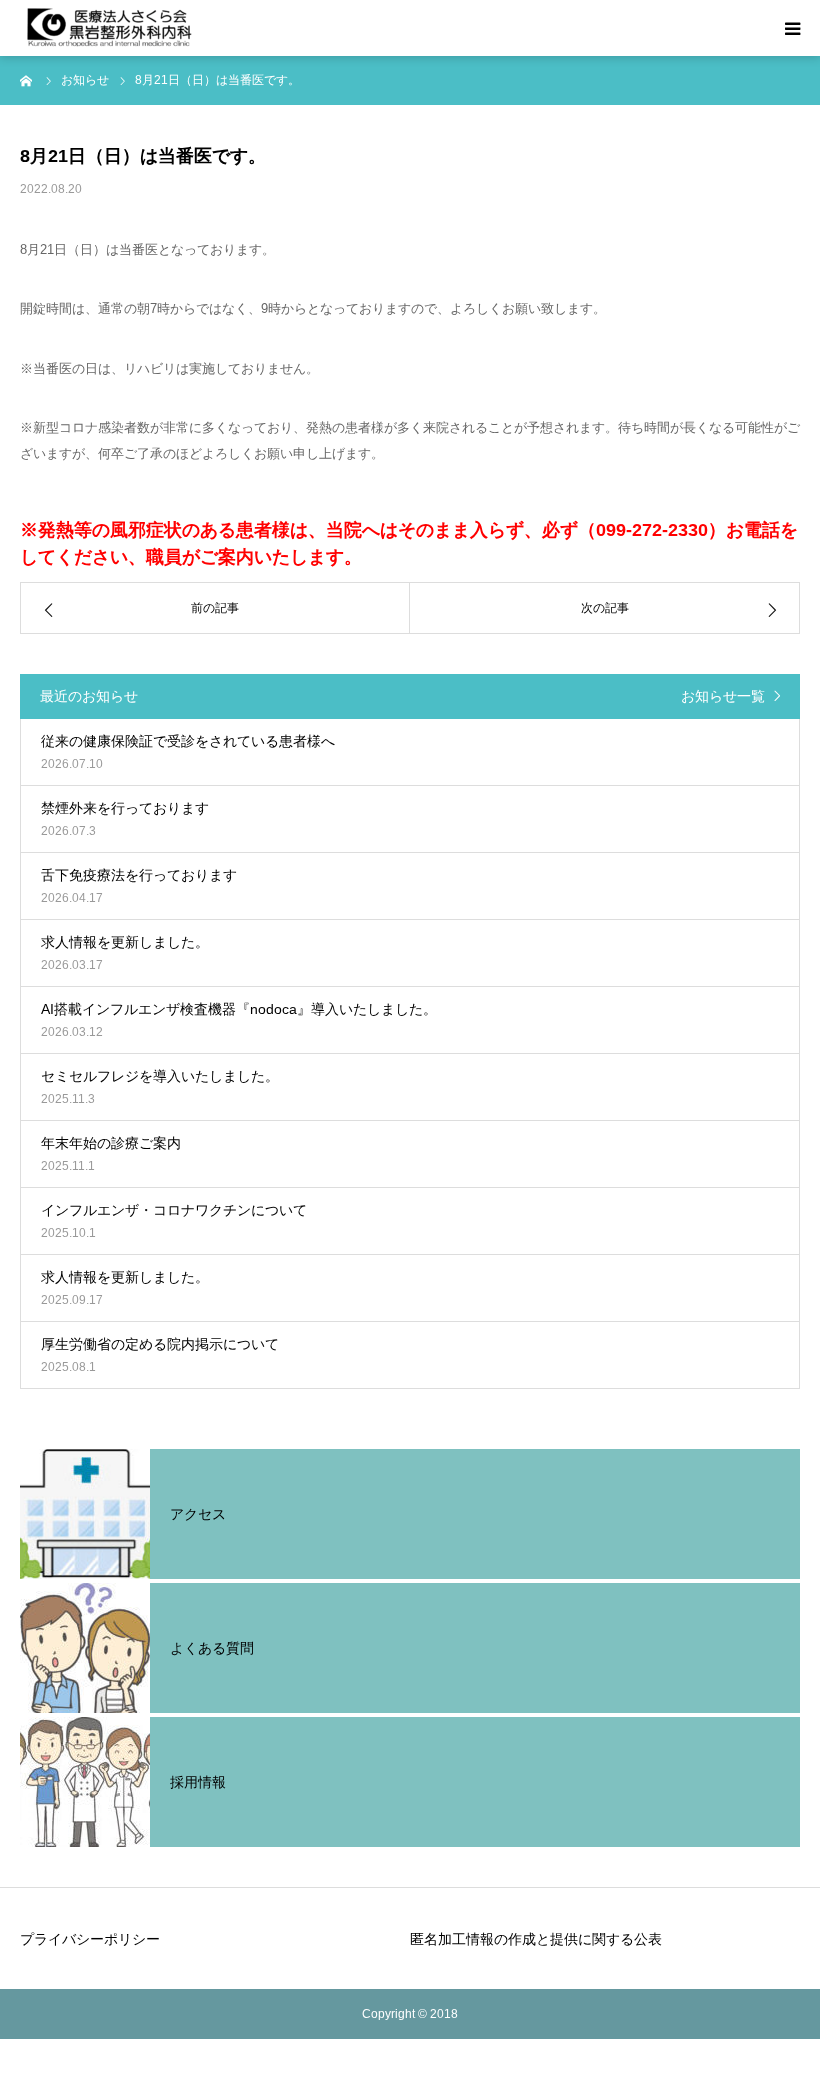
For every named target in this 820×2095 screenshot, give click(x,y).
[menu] (792, 28)
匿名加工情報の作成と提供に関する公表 (536, 1939)
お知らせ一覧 (723, 696)
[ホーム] (27, 80)
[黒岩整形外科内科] (110, 28)
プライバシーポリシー (90, 1939)
